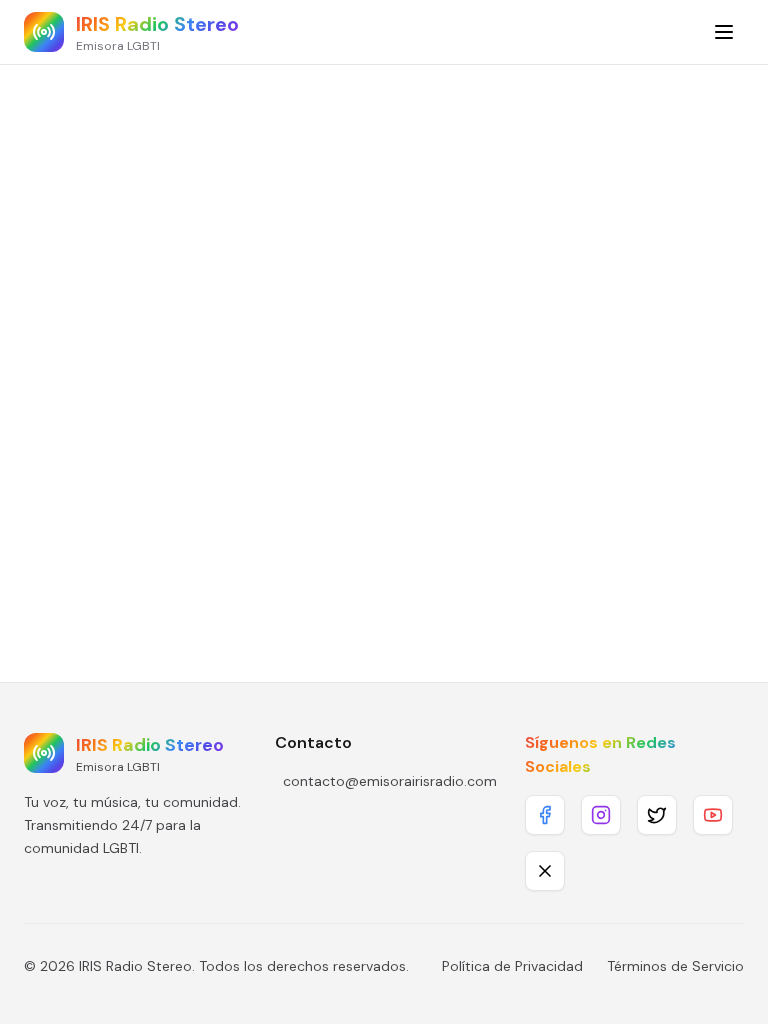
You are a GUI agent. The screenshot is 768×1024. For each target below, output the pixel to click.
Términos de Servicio (675, 966)
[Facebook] (545, 815)
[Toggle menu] (724, 32)
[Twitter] (657, 815)
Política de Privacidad (512, 966)
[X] (545, 871)
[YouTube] (713, 815)
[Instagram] (601, 815)
